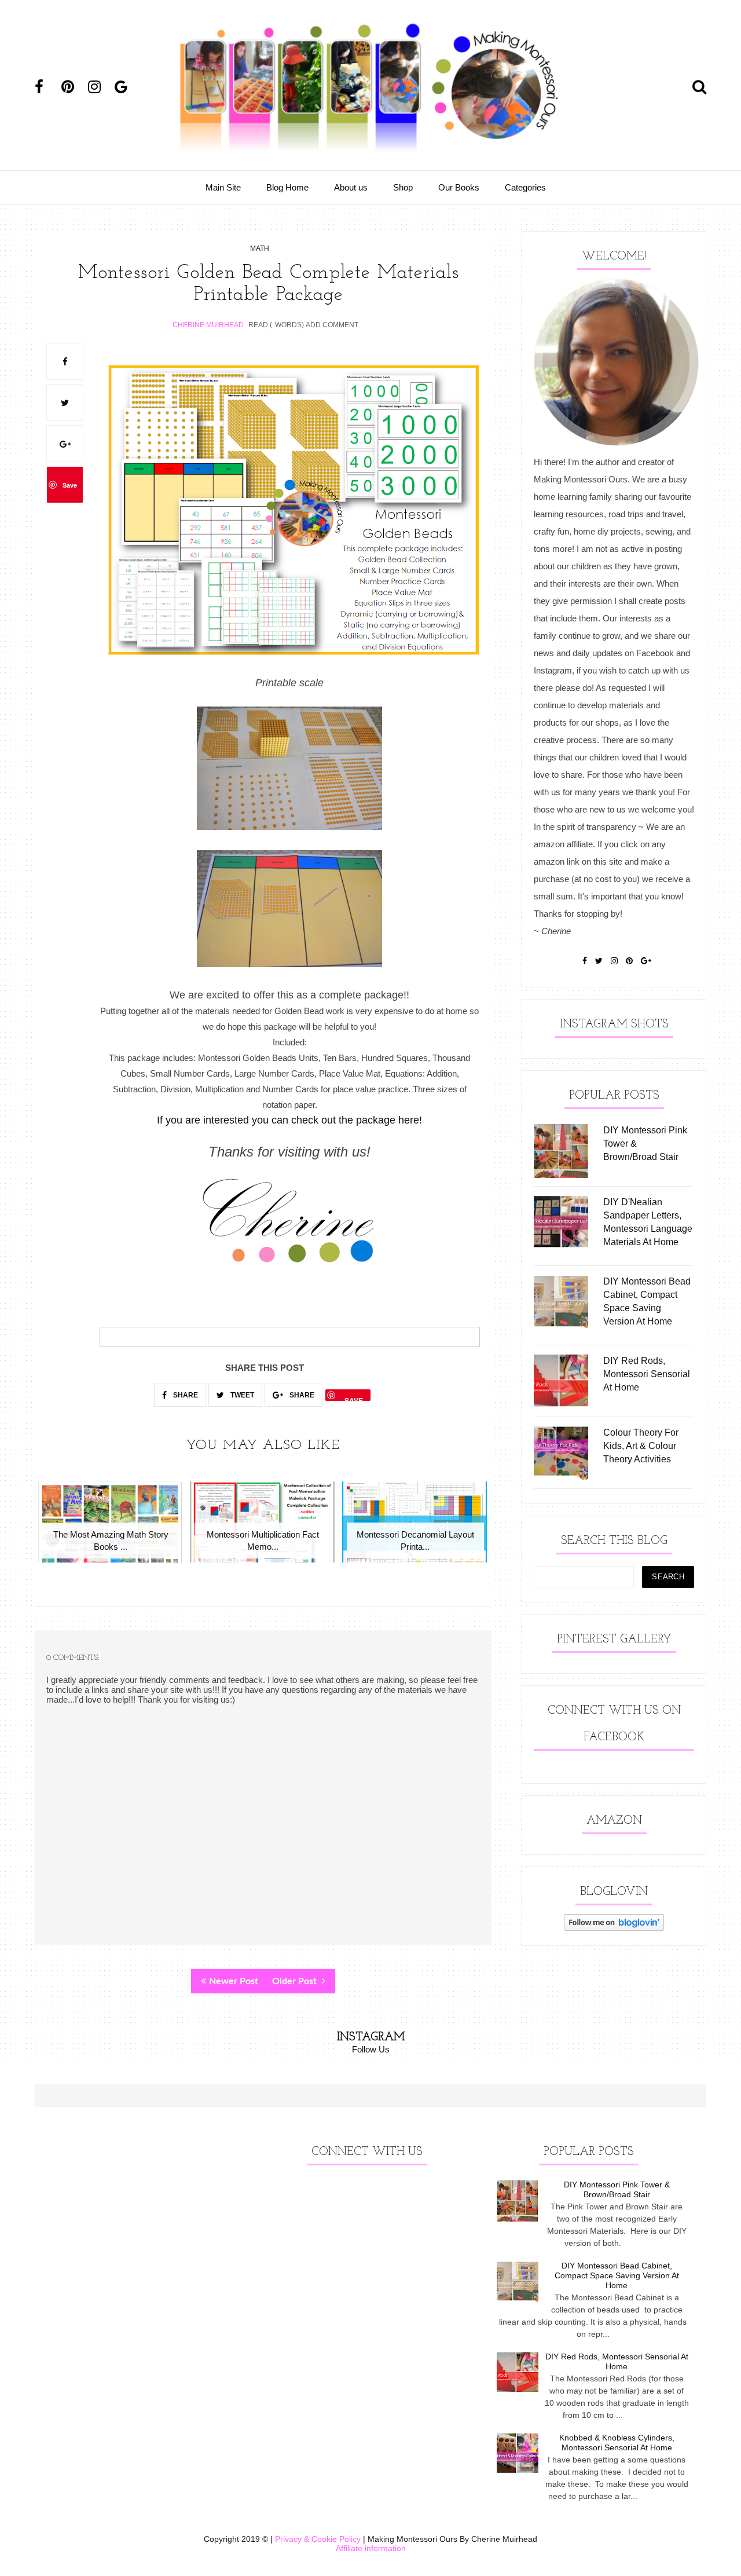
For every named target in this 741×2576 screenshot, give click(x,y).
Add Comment (332, 325)
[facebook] (47, 87)
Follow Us (371, 2049)
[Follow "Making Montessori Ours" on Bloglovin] (614, 1928)
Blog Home (287, 187)
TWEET (241, 1395)
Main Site (223, 187)
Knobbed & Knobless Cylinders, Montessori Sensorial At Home (617, 2443)
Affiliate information (371, 2548)
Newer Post (234, 1981)
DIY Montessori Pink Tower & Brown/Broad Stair (617, 2189)
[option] (111, 1528)
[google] (127, 87)
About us (351, 187)
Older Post (296, 1981)
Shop (403, 187)
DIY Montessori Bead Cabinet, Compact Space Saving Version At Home (617, 2275)
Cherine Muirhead (208, 325)
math (260, 248)
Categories (525, 187)
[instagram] (100, 87)
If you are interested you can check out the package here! (289, 1120)
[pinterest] (74, 87)
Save (70, 485)
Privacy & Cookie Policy (318, 2539)
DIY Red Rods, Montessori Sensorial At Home (617, 2361)
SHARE (185, 1395)
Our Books (459, 187)
